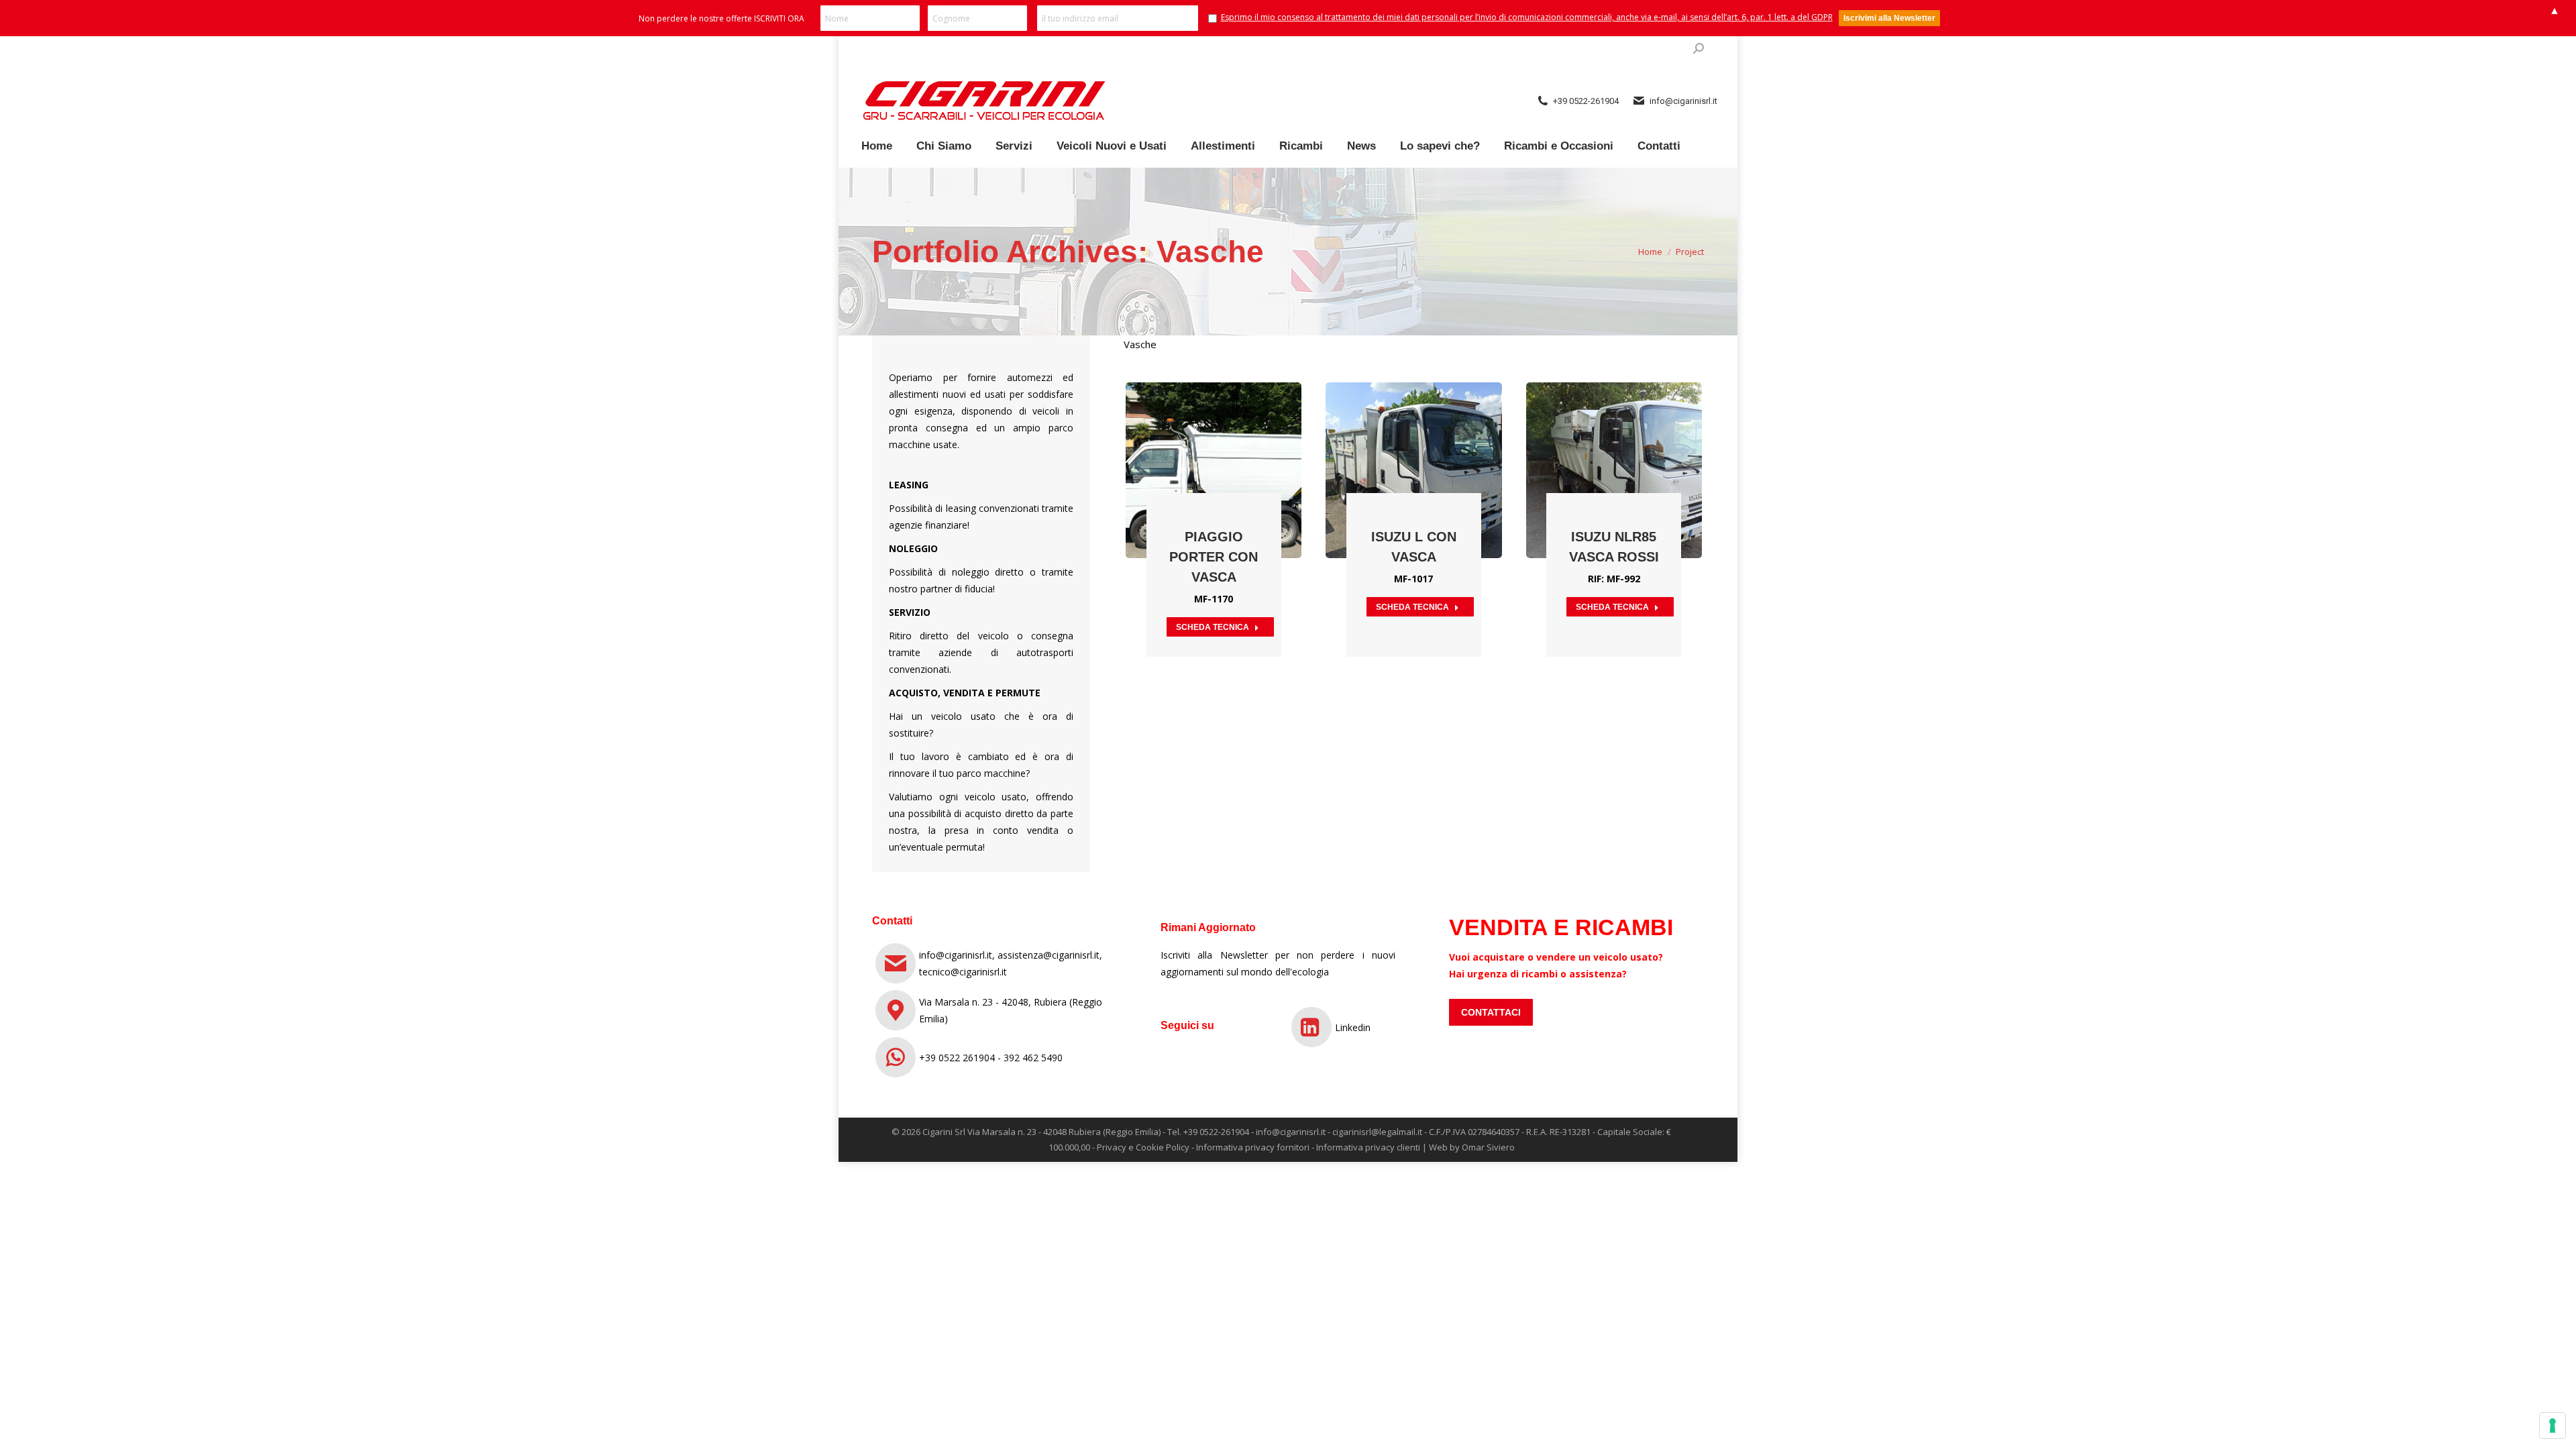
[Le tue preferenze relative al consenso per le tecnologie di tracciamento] (2553, 1426)
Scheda (1177, 437)
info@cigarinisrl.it (1291, 1132)
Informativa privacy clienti (1368, 1147)
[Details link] (1250, 437)
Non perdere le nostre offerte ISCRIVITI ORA (721, 18)
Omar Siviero (1488, 1147)
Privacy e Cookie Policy (1143, 1147)
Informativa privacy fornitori (1253, 1147)
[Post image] (1214, 470)
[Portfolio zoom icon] (1214, 437)
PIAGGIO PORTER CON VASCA (1214, 557)
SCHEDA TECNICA (1213, 627)
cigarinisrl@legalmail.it (1377, 1132)
